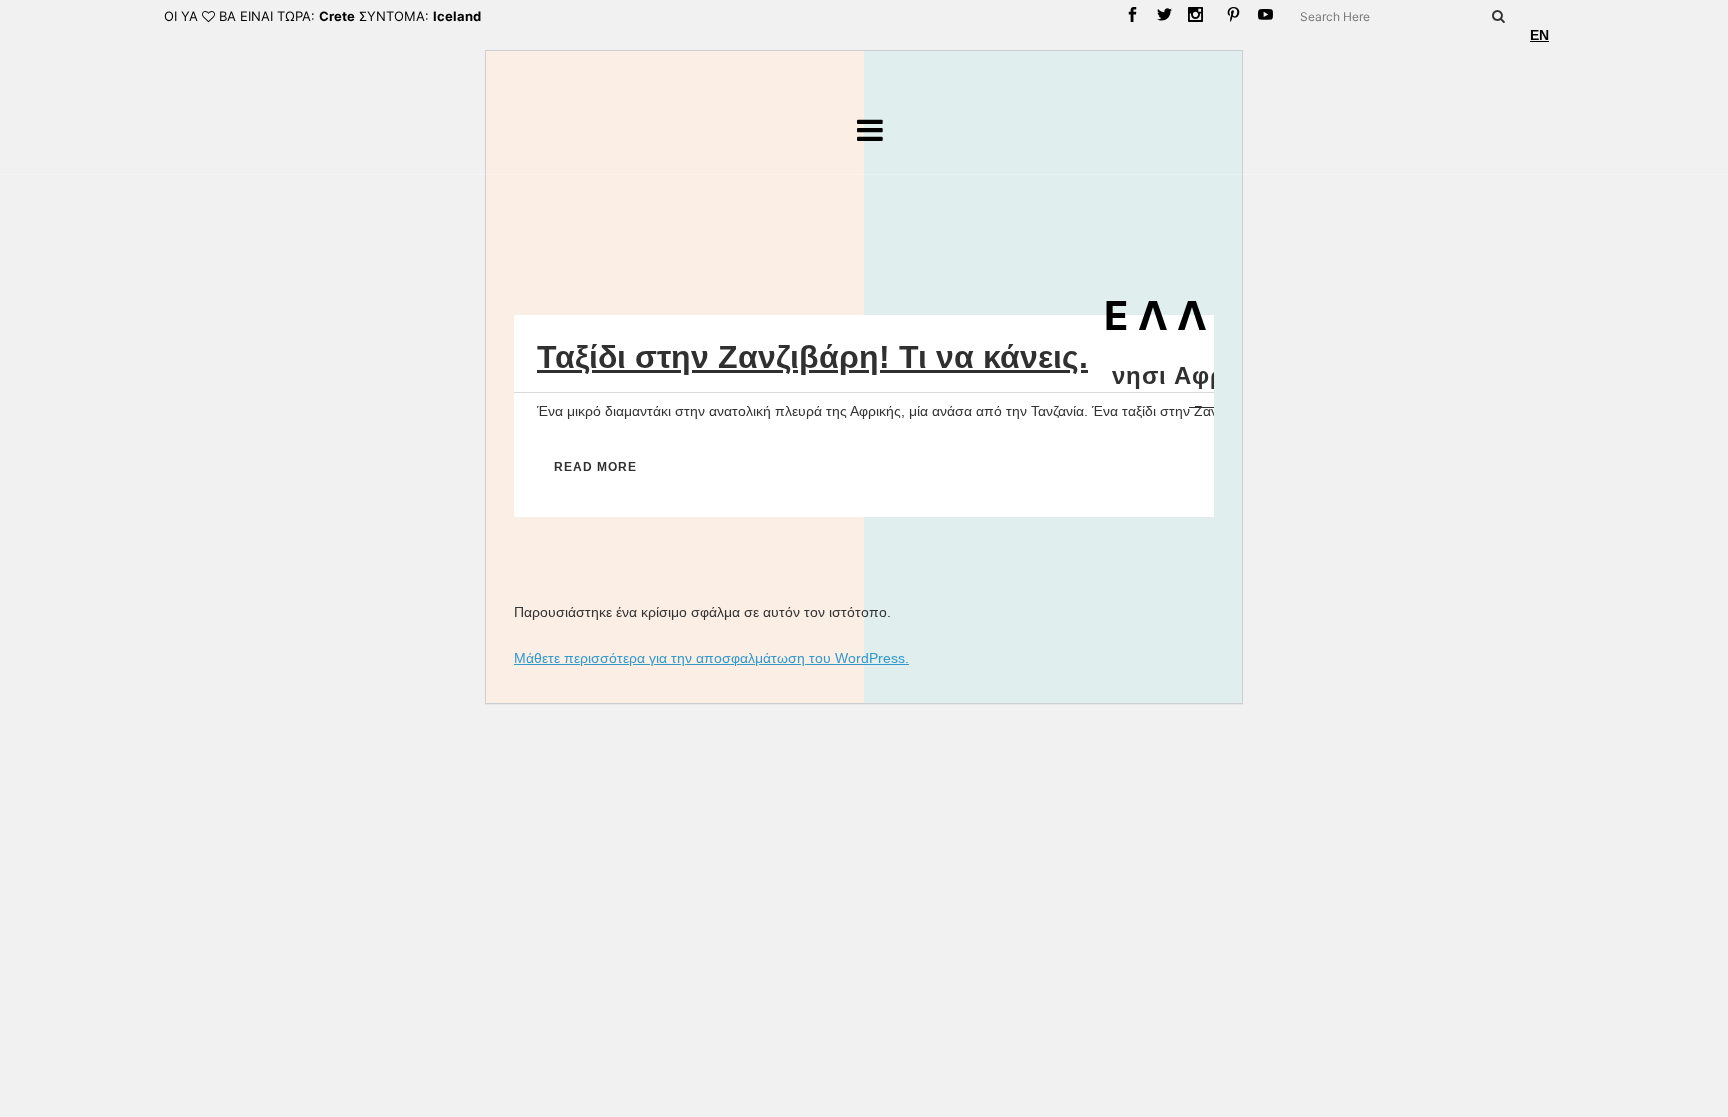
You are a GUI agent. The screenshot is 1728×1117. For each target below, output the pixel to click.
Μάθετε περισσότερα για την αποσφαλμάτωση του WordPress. (711, 658)
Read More (595, 467)
